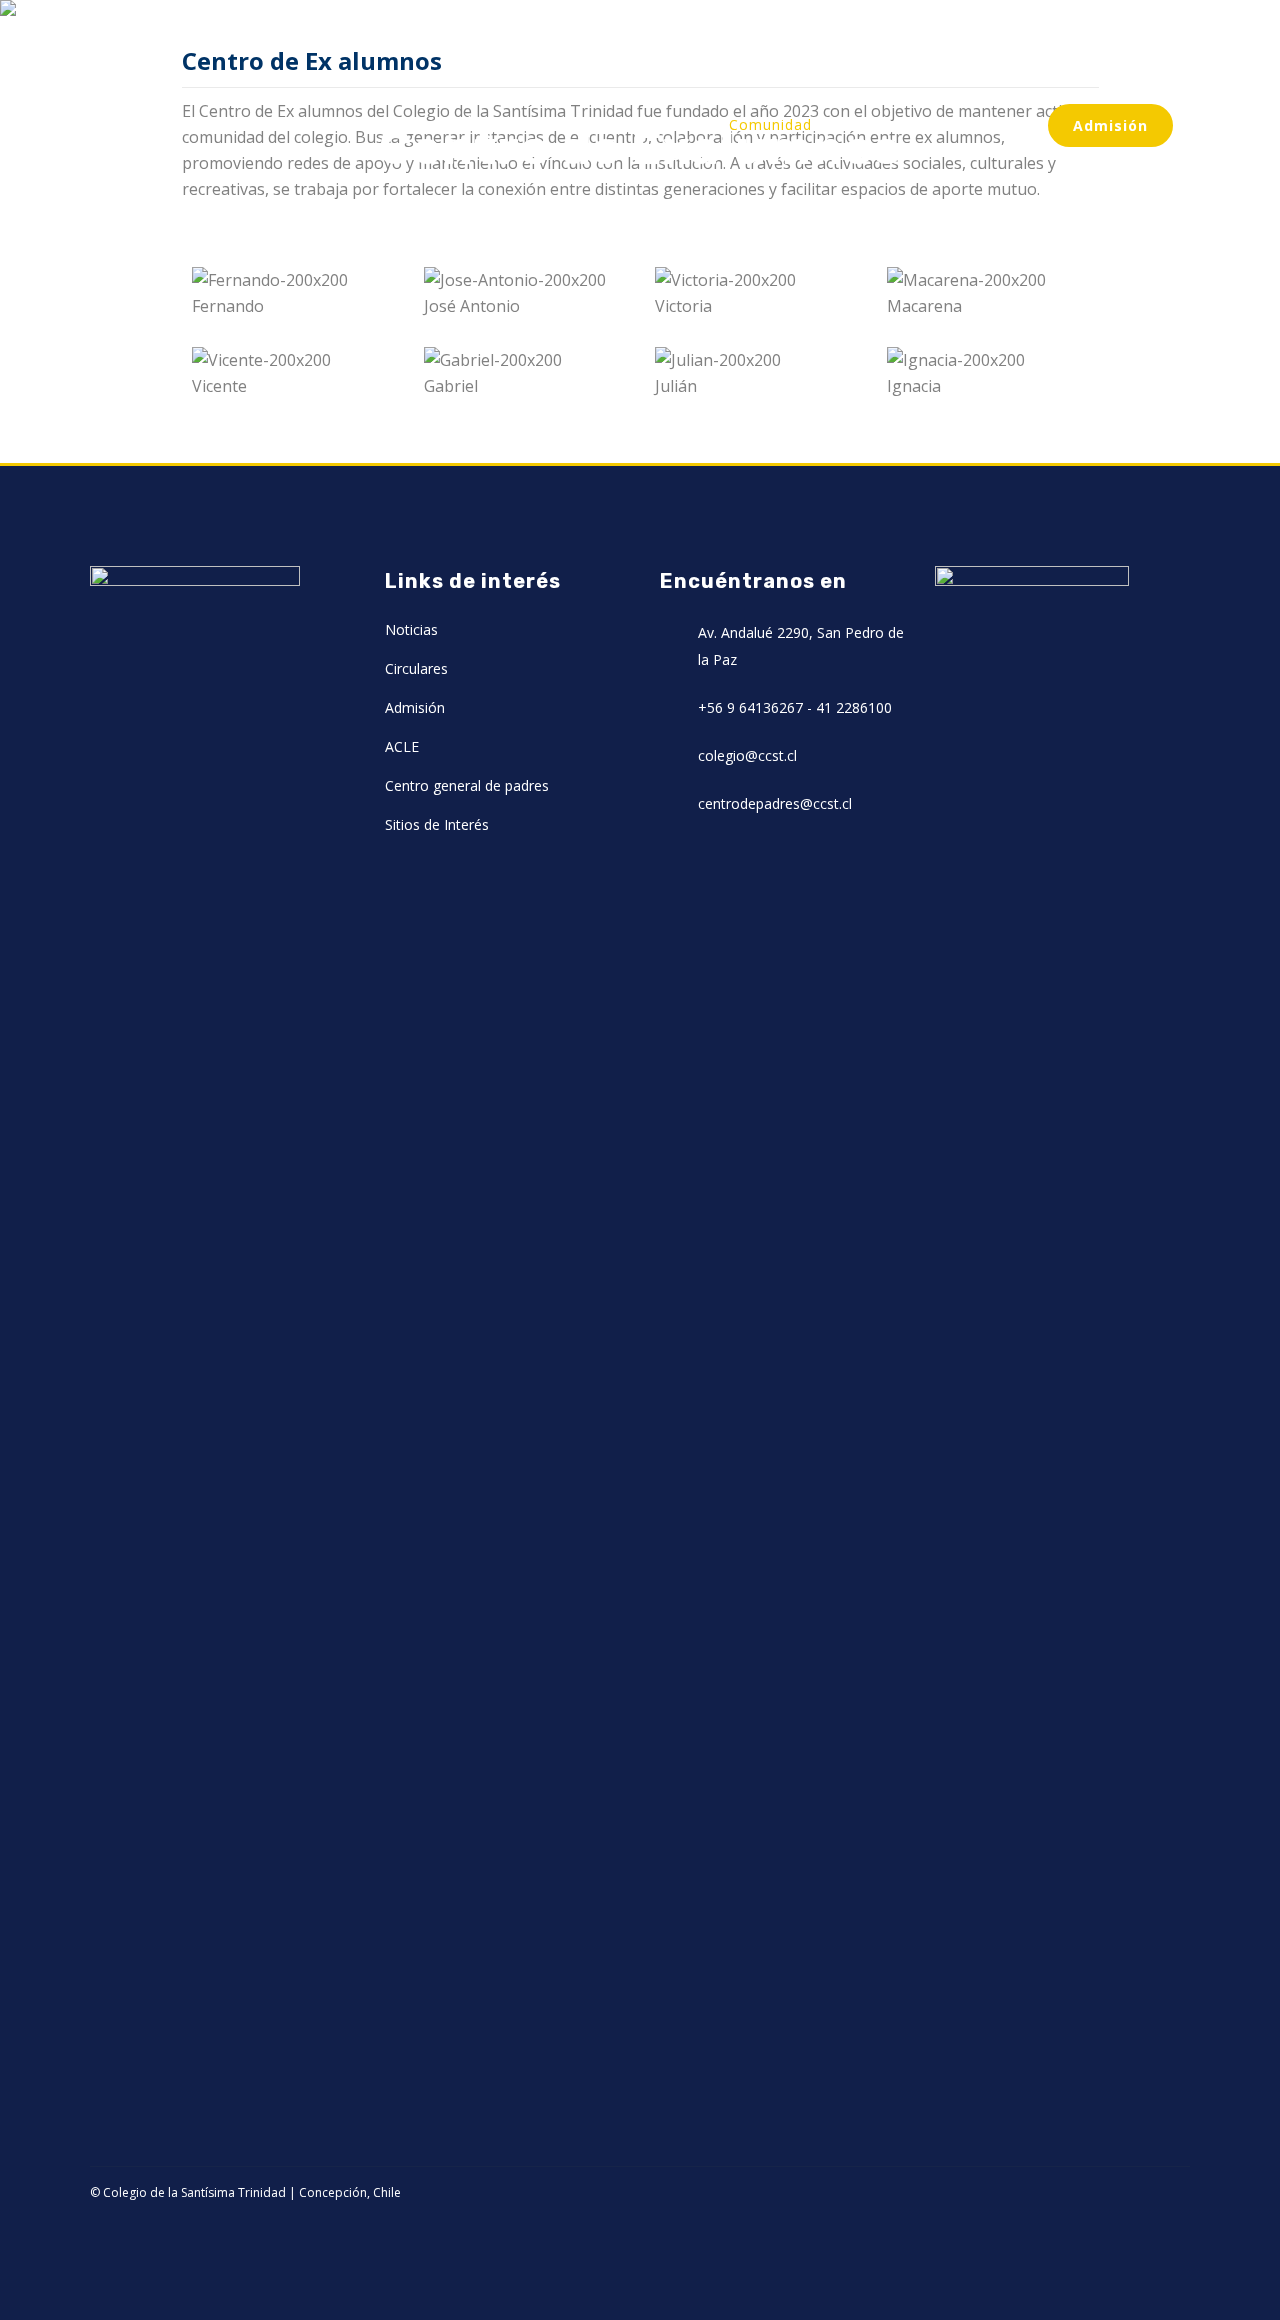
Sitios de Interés (437, 824)
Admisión (1110, 125)
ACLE (402, 746)
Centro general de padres (467, 785)
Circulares (416, 668)
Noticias (411, 629)
